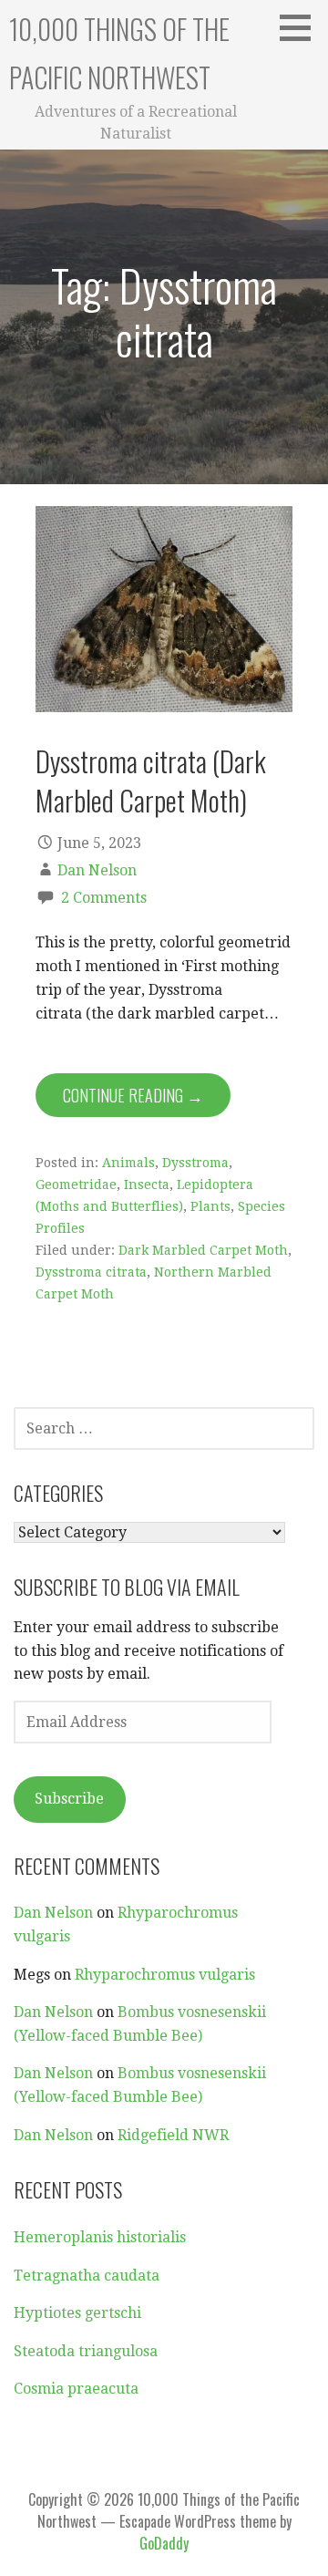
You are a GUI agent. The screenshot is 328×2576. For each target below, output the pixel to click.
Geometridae (76, 1185)
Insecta (147, 1185)
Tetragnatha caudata (87, 2276)
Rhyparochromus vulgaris (165, 1975)
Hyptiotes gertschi (77, 2313)
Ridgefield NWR (173, 2135)
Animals (128, 1163)
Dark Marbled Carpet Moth (203, 1250)
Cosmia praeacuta (76, 2389)
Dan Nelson (97, 870)
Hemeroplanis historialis (100, 2237)
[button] (302, 27)
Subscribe (69, 1799)
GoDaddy (164, 2543)
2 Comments (104, 898)
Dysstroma (195, 1163)
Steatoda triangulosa (86, 2351)
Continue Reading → (133, 1095)
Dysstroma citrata (91, 1272)
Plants (210, 1206)
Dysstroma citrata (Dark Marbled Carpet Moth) (151, 780)
